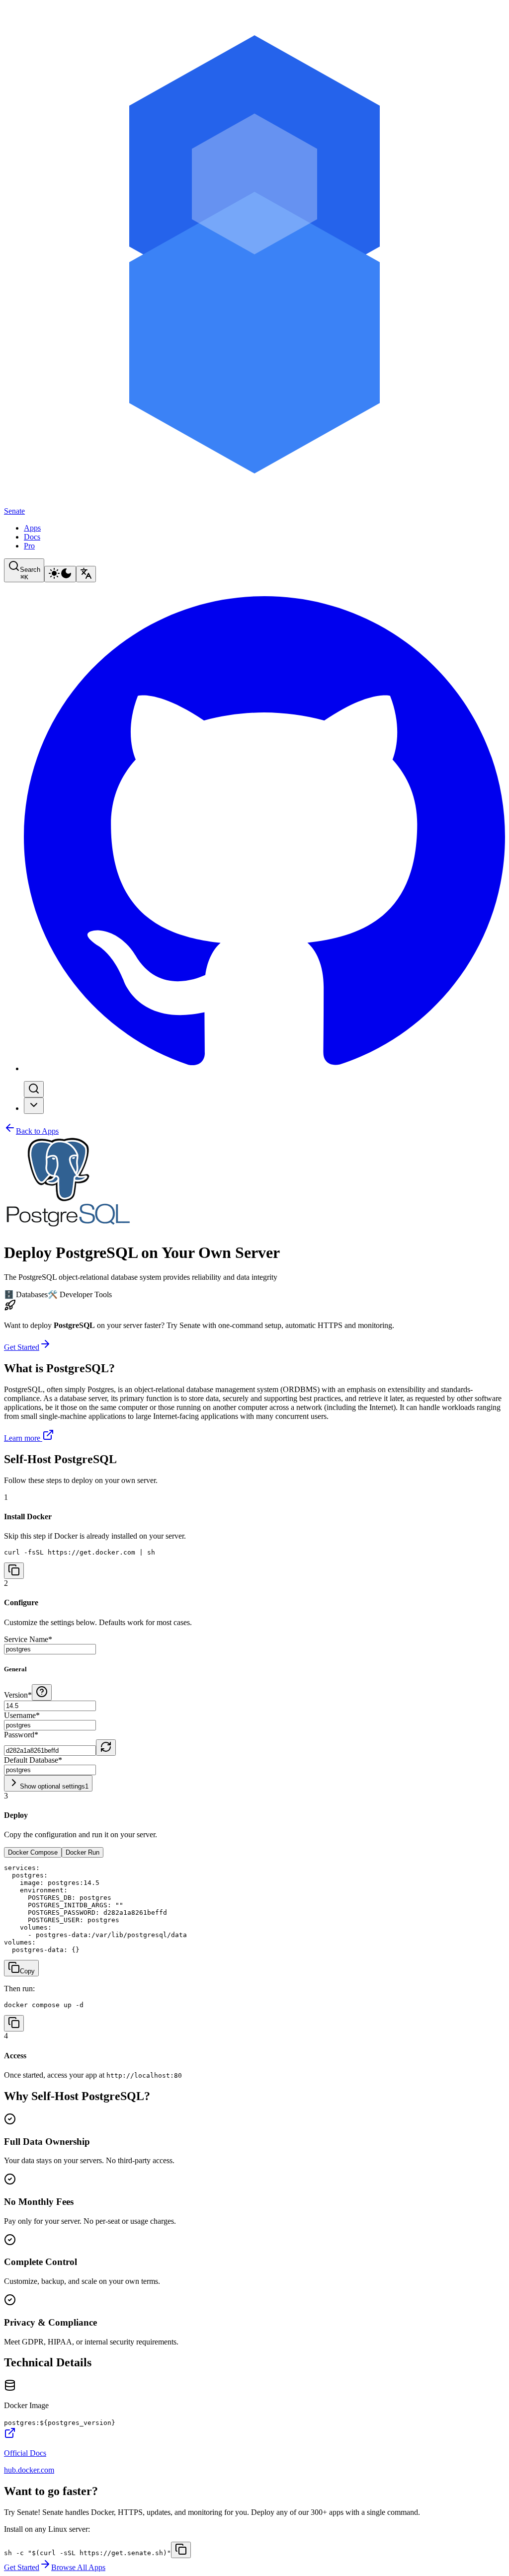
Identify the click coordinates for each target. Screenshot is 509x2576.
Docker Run (83, 1852)
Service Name (28, 1639)
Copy (27, 1971)
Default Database (33, 1760)
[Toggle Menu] (34, 1106)
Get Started (22, 1347)
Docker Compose (33, 1852)
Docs (32, 537)
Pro (29, 546)
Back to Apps (37, 1131)
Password (21, 1735)
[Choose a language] (86, 574)
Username (22, 1715)
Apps (32, 528)
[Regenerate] (106, 1748)
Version (18, 1695)
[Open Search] (34, 1089)
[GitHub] (264, 1068)
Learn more (22, 1438)
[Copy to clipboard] (181, 2550)
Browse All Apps (78, 2567)
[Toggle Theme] (60, 574)
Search (30, 573)
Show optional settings (54, 1786)
